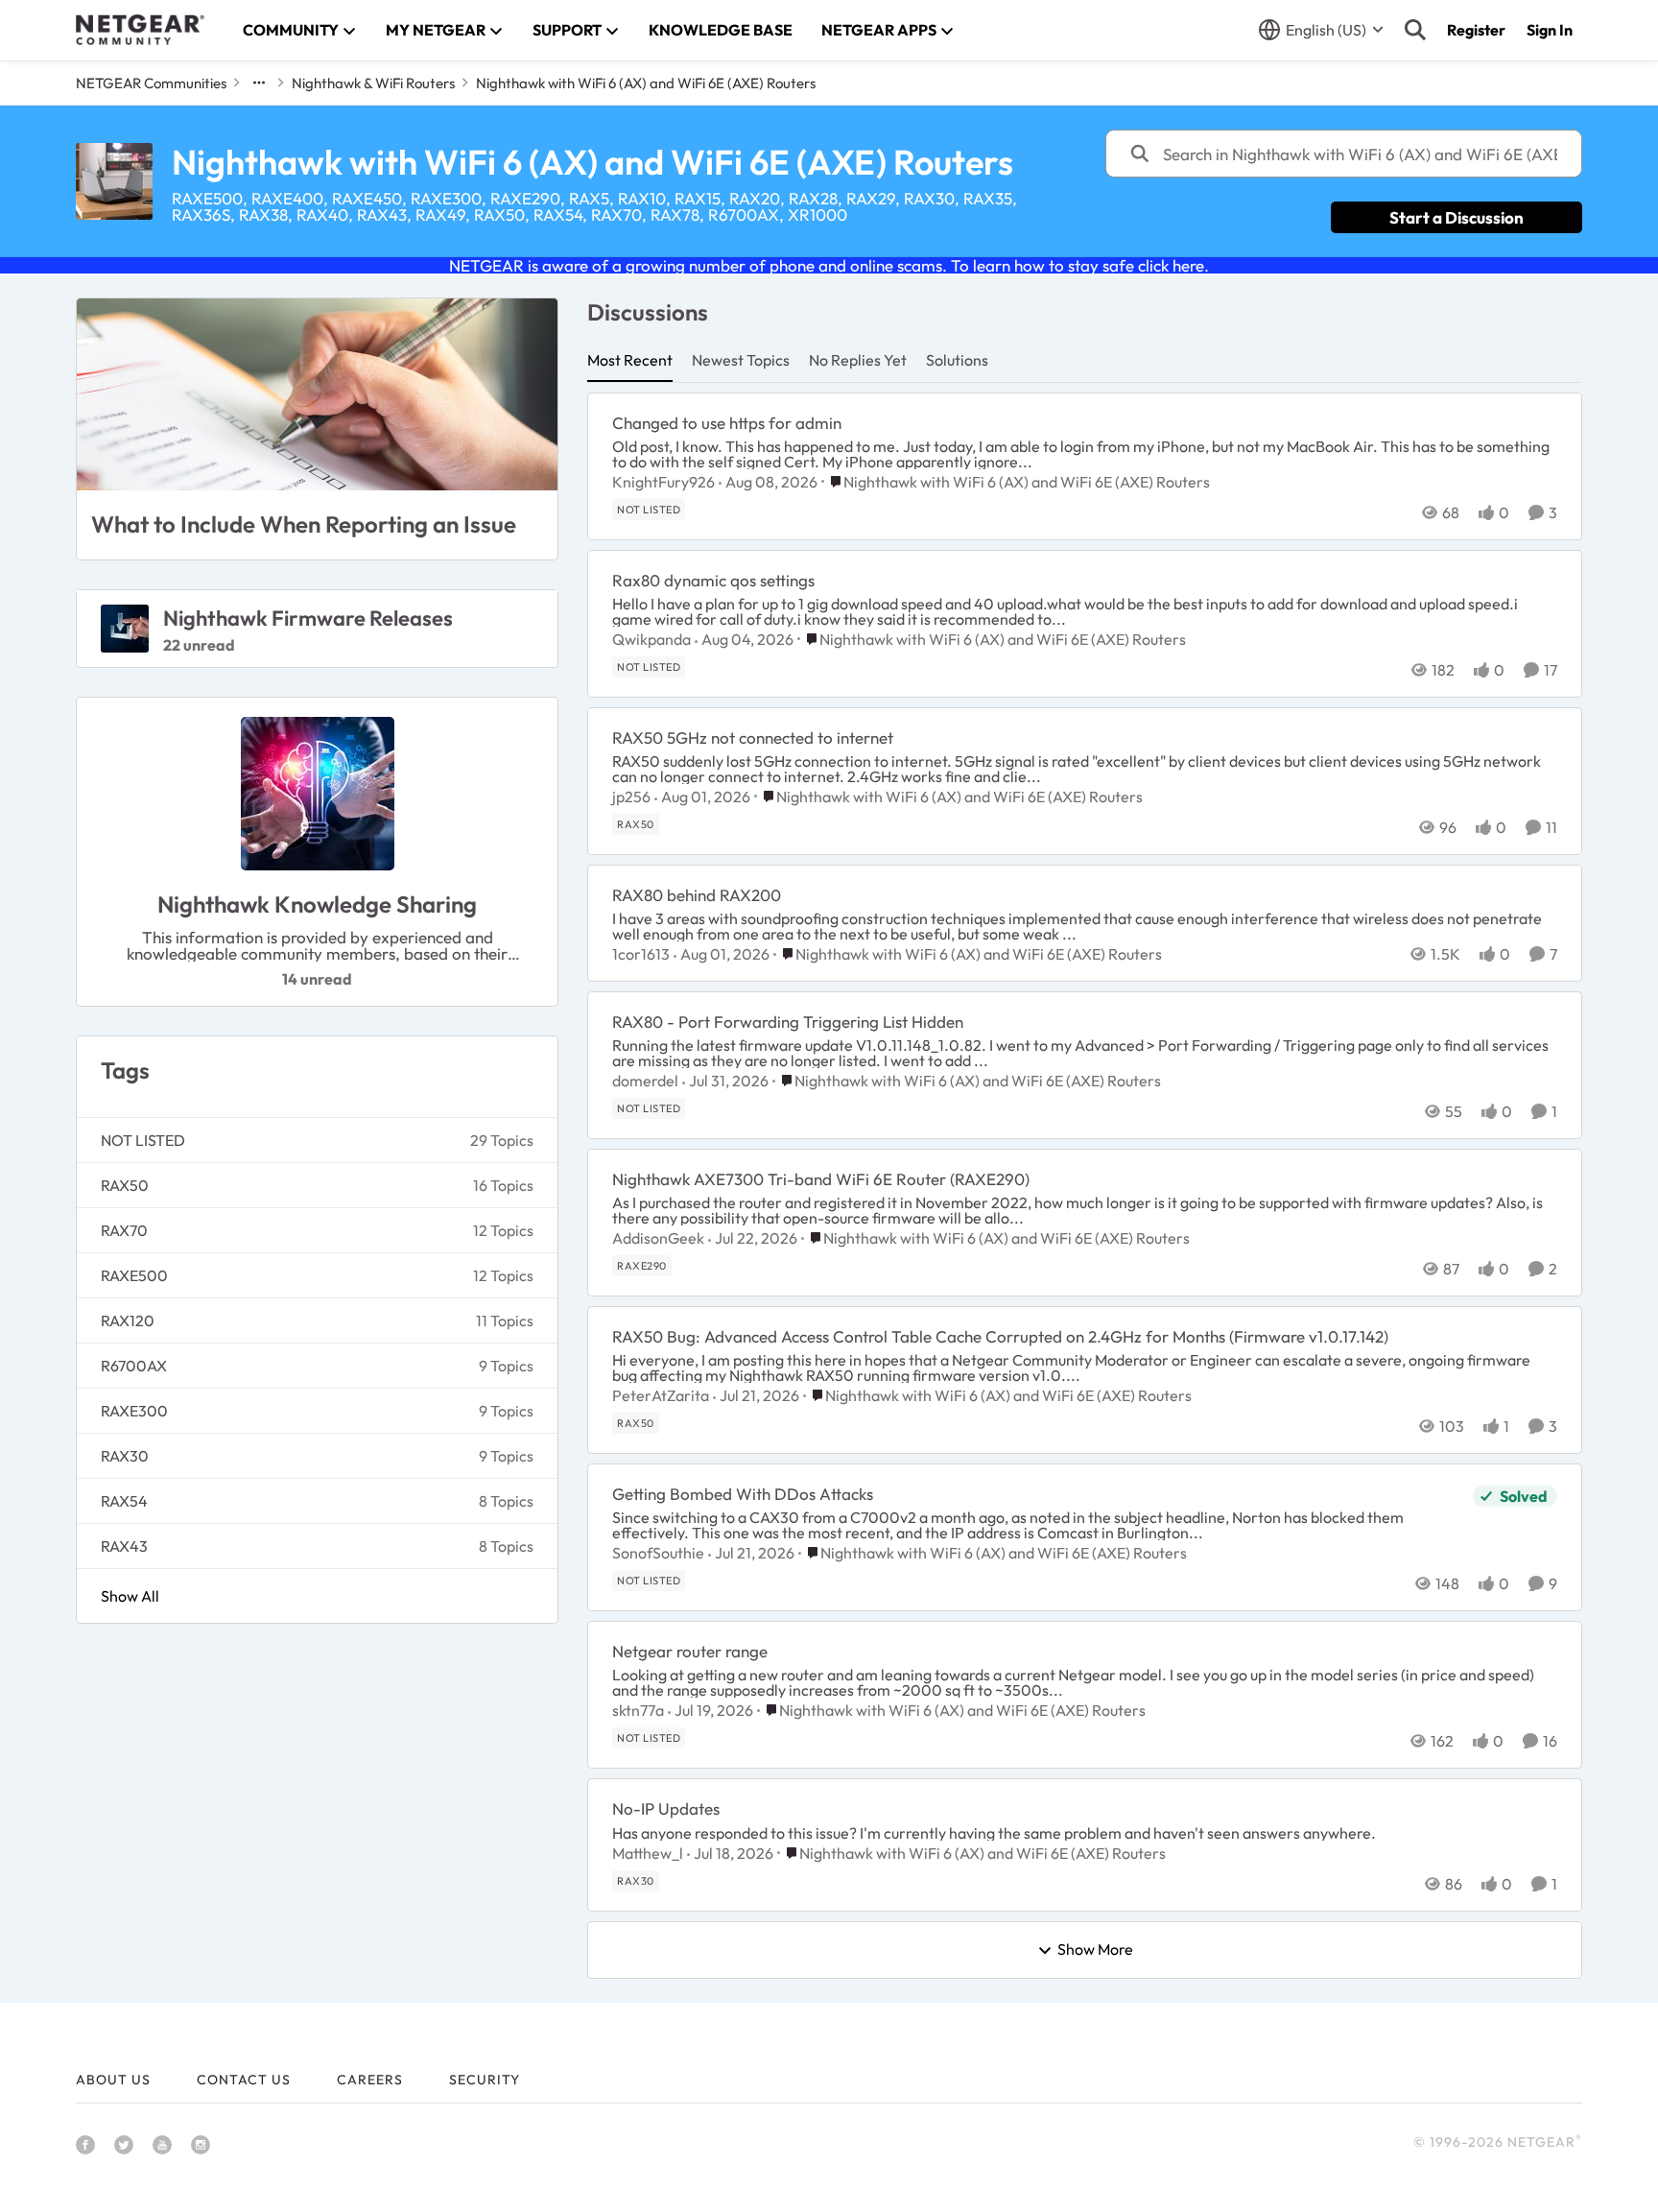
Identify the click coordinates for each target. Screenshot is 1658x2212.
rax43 (124, 1546)
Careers (370, 2080)
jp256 (631, 797)
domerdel (645, 1081)
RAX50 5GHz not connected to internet (753, 737)
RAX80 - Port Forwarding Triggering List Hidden (788, 1022)
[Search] (1415, 30)
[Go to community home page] (140, 30)
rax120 (128, 1320)
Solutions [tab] (957, 360)
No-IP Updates (666, 1808)
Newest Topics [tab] (741, 360)
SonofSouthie (658, 1553)
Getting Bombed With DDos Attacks (743, 1494)
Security (485, 2080)
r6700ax (134, 1366)
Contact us (244, 2080)
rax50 (125, 1185)
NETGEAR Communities (151, 83)
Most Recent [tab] (630, 360)
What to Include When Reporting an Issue (304, 524)
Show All (130, 1596)
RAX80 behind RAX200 (697, 895)
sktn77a (638, 1710)
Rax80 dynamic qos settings (713, 580)
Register (1476, 30)
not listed (143, 1140)
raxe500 (134, 1275)
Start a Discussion (1457, 217)
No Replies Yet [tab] (858, 360)
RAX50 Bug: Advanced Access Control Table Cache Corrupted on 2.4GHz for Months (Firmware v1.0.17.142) (1000, 1336)
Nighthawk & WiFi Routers (373, 83)
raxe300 (134, 1411)
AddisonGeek (658, 1238)
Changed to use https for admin (727, 423)
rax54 (124, 1501)
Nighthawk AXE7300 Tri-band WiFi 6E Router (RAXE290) (821, 1179)
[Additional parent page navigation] (259, 83)
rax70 (124, 1230)
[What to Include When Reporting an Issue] (317, 394)
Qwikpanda (651, 639)
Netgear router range (690, 1651)
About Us (113, 2080)
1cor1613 (641, 954)
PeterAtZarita (661, 1395)
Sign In (1550, 30)
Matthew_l (648, 1853)
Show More (1095, 1950)
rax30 (125, 1456)
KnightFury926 (663, 482)
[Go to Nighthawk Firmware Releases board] (125, 629)
